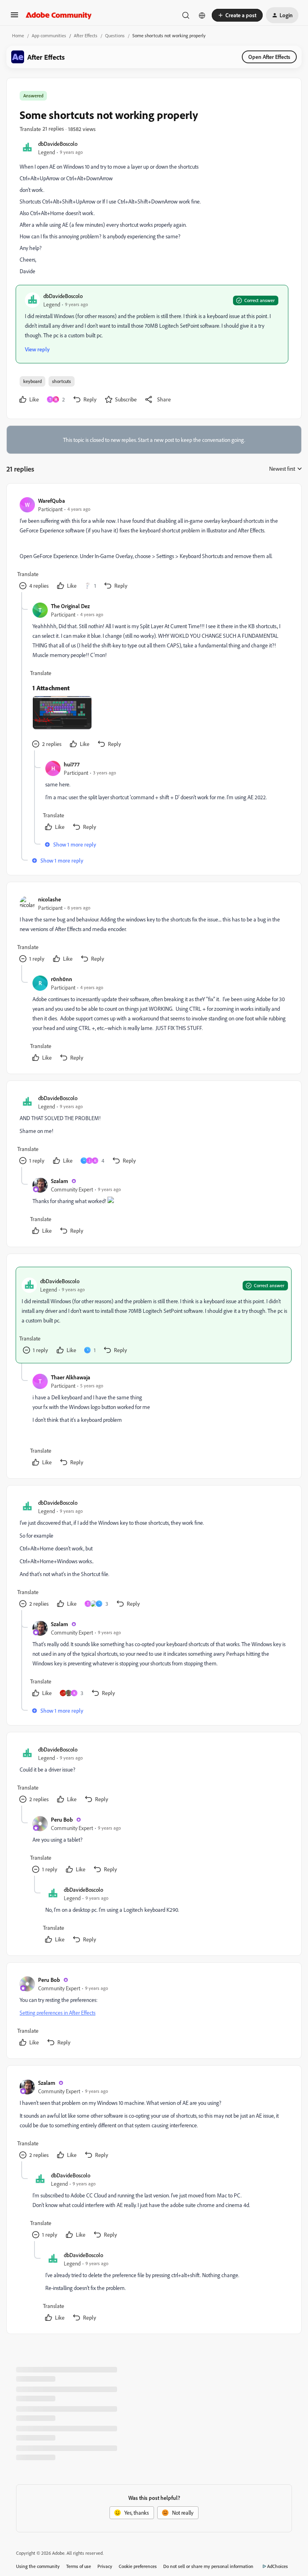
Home (18, 35)
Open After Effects (269, 57)
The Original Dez (70, 606)
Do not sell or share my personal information (208, 2566)
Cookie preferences (138, 2566)
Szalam (60, 1181)
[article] (154, 544)
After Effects (86, 35)
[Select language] (202, 15)
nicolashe (50, 899)
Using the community (38, 2566)
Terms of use (79, 2566)
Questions (115, 35)
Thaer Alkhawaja (71, 1377)
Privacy (105, 2566)
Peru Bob (62, 1819)
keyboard (32, 381)
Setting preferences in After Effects (58, 2013)
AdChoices (278, 2566)
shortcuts (62, 381)
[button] (14, 17)
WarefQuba (52, 501)
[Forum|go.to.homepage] (59, 15)
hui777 (72, 764)
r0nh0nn (62, 979)
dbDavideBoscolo (58, 144)
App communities (49, 35)
